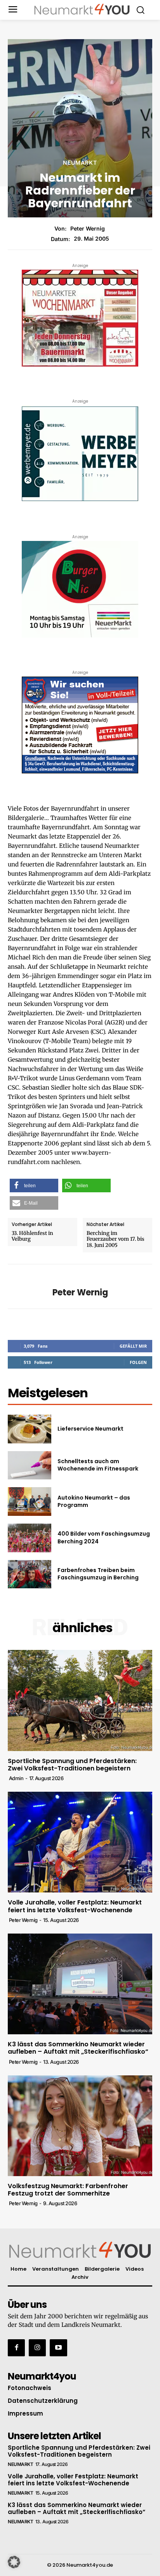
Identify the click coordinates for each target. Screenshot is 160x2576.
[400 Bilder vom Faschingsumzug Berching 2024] (30, 1538)
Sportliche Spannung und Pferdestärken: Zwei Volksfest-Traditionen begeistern (72, 1765)
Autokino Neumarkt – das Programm (94, 1502)
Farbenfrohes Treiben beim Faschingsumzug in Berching (98, 1574)
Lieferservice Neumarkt (90, 1429)
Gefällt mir (133, 1346)
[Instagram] (37, 2348)
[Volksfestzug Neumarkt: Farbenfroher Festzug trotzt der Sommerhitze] (80, 2126)
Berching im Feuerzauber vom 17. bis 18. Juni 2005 (116, 1239)
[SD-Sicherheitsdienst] (80, 725)
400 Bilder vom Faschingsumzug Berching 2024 (104, 1538)
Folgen (138, 1362)
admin (16, 1778)
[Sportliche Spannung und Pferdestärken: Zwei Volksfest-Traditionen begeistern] (80, 1700)
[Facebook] (16, 2348)
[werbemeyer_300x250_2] (80, 454)
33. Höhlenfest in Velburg (32, 1236)
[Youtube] (58, 2348)
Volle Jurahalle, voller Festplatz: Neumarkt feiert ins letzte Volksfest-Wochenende (75, 1906)
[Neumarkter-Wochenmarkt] (80, 318)
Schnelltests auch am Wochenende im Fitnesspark (98, 1465)
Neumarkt (80, 163)
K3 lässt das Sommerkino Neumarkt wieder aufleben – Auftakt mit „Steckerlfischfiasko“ (78, 2048)
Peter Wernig (88, 229)
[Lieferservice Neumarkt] (30, 1429)
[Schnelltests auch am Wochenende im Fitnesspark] (30, 1465)
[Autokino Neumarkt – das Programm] (30, 1502)
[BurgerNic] (80, 589)
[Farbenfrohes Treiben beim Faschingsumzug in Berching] (30, 1574)
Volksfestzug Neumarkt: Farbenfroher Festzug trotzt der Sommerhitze (68, 2190)
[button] (34, 1186)
